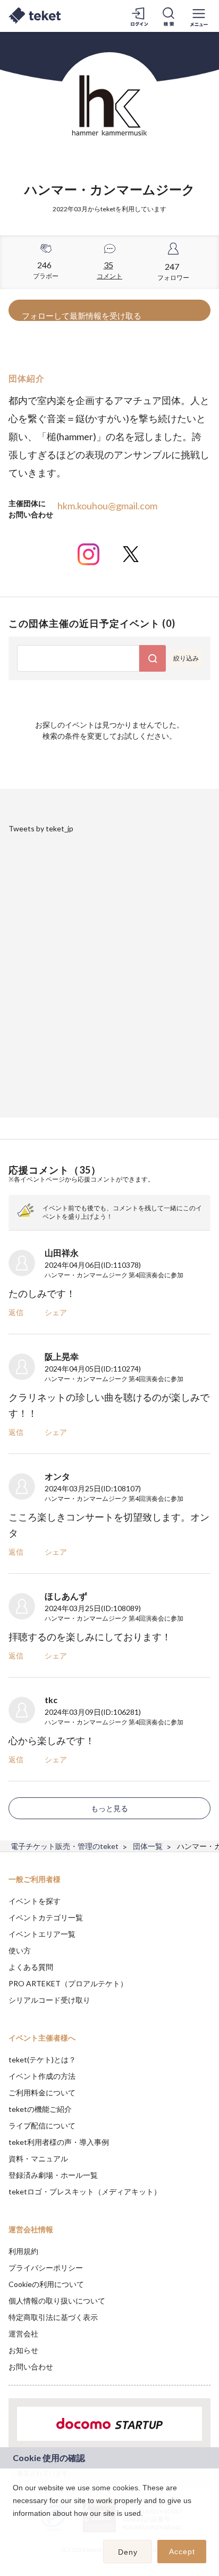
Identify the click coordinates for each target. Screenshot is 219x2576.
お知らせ (23, 2350)
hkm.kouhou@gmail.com (107, 506)
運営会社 (23, 2334)
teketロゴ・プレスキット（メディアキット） (85, 2191)
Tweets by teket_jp (41, 828)
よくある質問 (31, 1967)
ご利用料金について (42, 2092)
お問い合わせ (31, 2367)
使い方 (20, 1950)
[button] (14, 2527)
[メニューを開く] (199, 16)
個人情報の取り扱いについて (57, 2301)
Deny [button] (128, 2552)
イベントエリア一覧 (42, 1934)
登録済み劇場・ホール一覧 (53, 2175)
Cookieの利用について (46, 2284)
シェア (56, 1312)
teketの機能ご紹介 (40, 2109)
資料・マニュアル (38, 2158)
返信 (16, 1312)
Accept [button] (182, 2552)
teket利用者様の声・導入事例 (59, 2142)
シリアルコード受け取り (49, 2000)
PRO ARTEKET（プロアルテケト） (68, 1983)
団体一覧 (148, 1846)
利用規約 (23, 2251)
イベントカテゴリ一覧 (46, 1917)
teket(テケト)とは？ (42, 2059)
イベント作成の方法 (42, 2076)
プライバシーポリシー (46, 2268)
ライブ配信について (42, 2125)
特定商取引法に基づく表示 (53, 2317)
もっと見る (109, 1808)
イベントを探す (35, 1901)
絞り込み (186, 658)
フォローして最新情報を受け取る (82, 316)
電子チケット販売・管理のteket (65, 1846)
